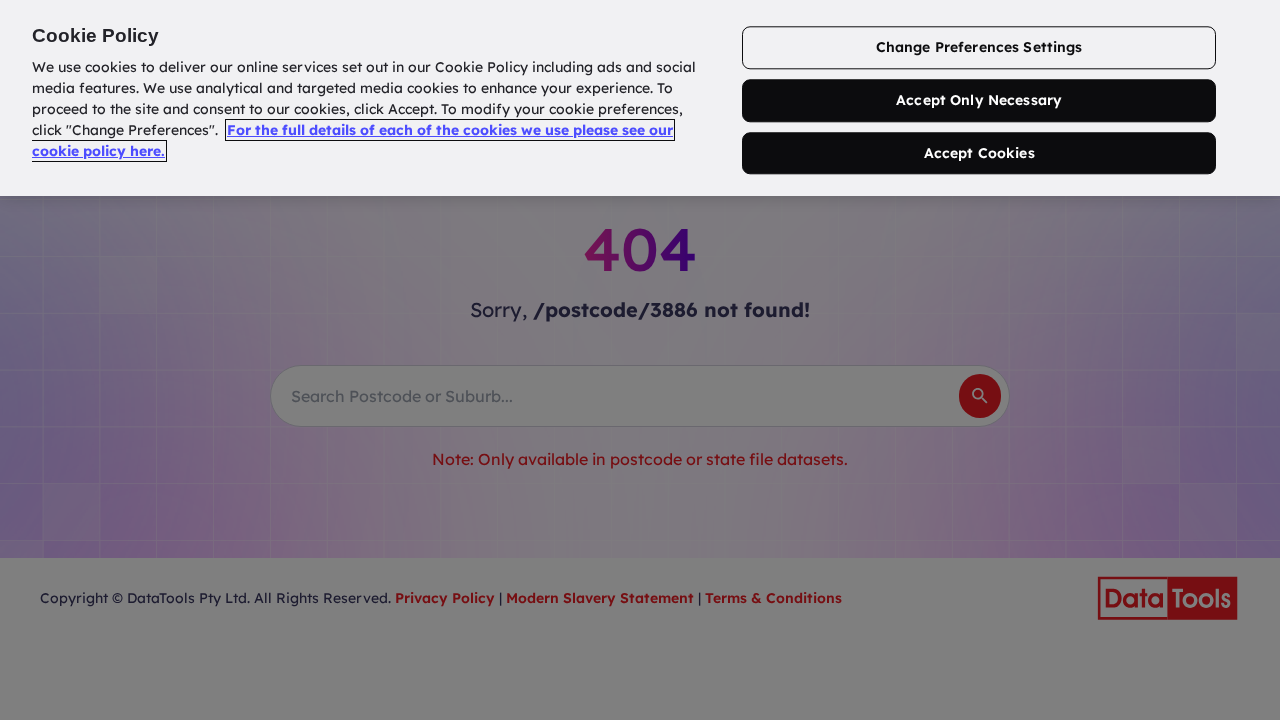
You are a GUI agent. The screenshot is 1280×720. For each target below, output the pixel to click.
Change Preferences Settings (979, 47)
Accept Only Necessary (979, 100)
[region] (640, 98)
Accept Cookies (979, 153)
